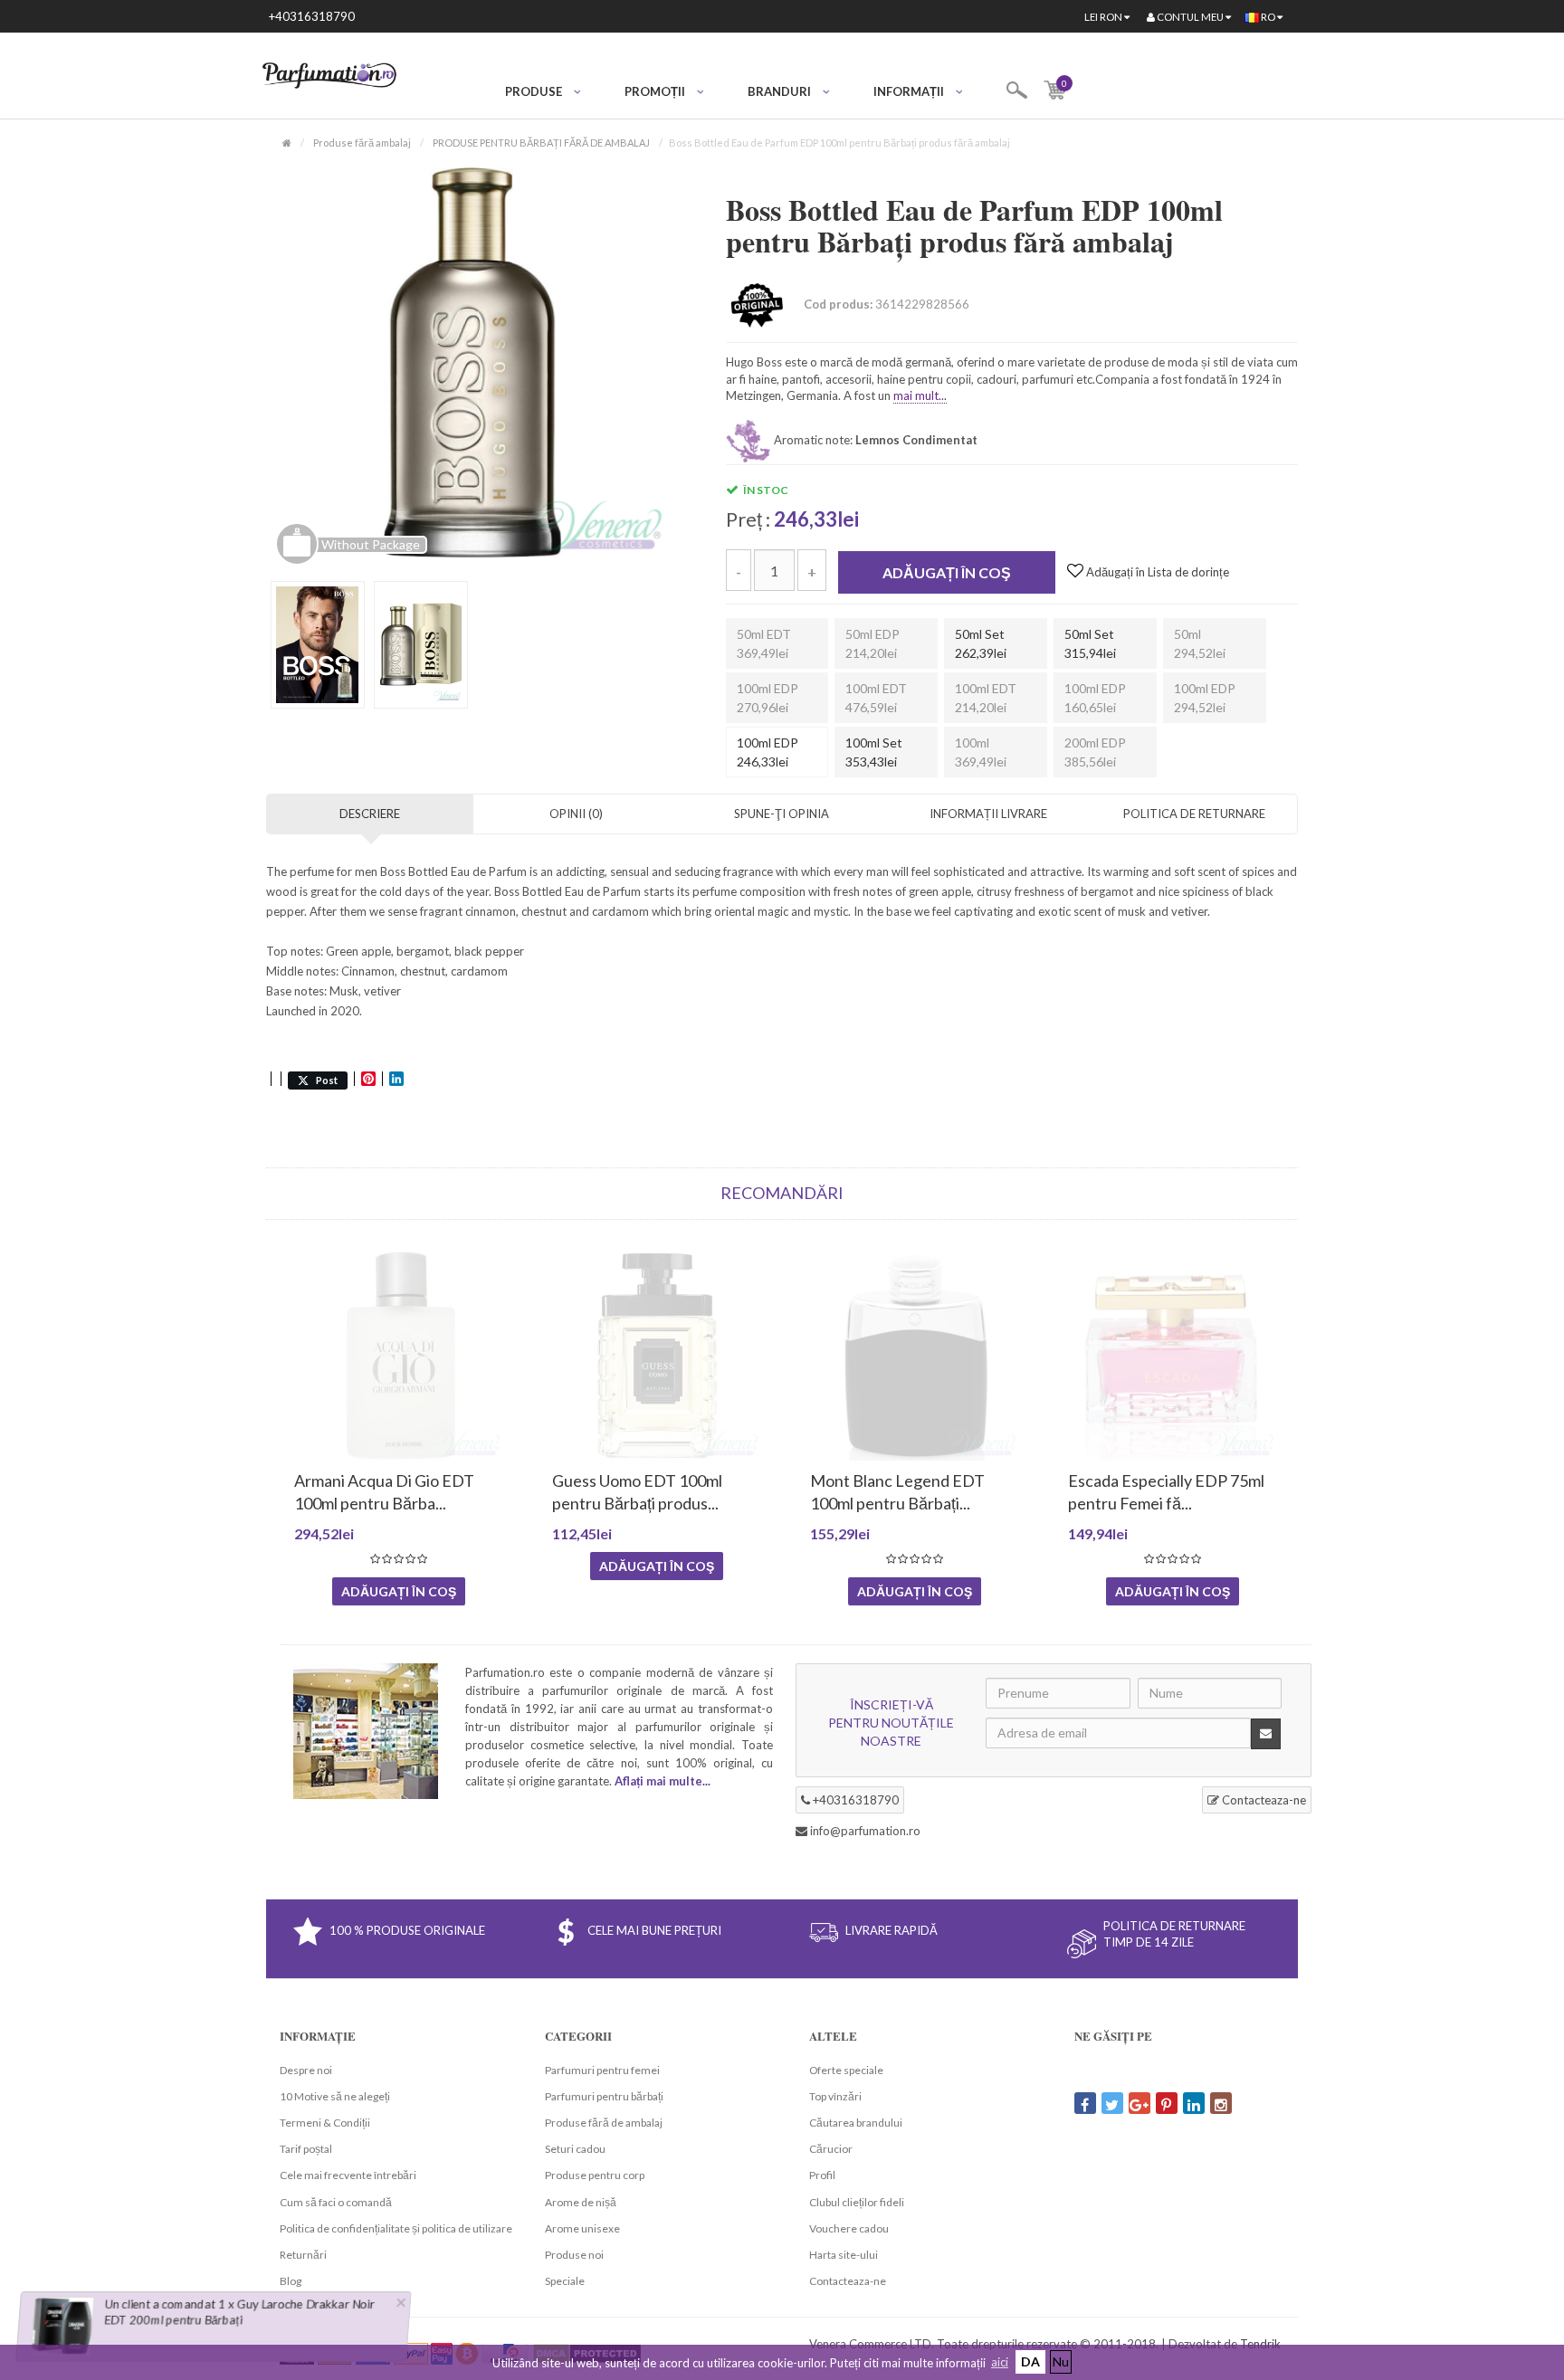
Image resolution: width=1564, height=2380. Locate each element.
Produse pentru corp (595, 2175)
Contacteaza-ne (1263, 1800)
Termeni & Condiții (325, 2123)
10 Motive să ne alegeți (335, 2096)
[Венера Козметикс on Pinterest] (1167, 2103)
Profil (822, 2175)
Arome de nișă (581, 2202)
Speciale (565, 2281)
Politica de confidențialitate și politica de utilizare (396, 2228)
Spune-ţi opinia (782, 814)
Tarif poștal (306, 2149)
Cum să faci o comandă (336, 2202)
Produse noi (574, 2255)
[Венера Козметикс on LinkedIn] (1194, 2103)
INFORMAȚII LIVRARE (988, 814)
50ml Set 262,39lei (981, 643)
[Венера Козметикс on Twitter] (1112, 2103)
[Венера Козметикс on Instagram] (1221, 2103)
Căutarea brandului (856, 2123)
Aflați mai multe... (663, 1781)
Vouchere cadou (849, 2228)
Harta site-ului (844, 2255)
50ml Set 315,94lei (1090, 643)
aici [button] (1000, 2362)
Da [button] (1030, 2361)
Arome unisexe (582, 2228)
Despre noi (306, 2070)
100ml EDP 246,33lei (768, 752)
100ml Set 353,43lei (874, 752)
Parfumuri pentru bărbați (604, 2096)
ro (1268, 17)
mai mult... (920, 395)
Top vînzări (835, 2096)
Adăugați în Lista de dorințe (1156, 572)
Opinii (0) (576, 814)
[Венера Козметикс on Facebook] (1085, 2103)
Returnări (303, 2255)
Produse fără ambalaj (362, 143)
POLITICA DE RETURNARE (1194, 814)
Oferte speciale (846, 2070)
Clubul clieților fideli (857, 2202)
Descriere (370, 814)
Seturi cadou (575, 2149)
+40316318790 (312, 16)
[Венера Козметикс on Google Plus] (1140, 2103)
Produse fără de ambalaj (604, 2123)
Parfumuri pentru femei (602, 2070)
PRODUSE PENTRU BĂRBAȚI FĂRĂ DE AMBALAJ (541, 143)
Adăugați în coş (947, 572)
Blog (291, 2281)
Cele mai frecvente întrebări (348, 2175)
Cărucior (831, 2149)
